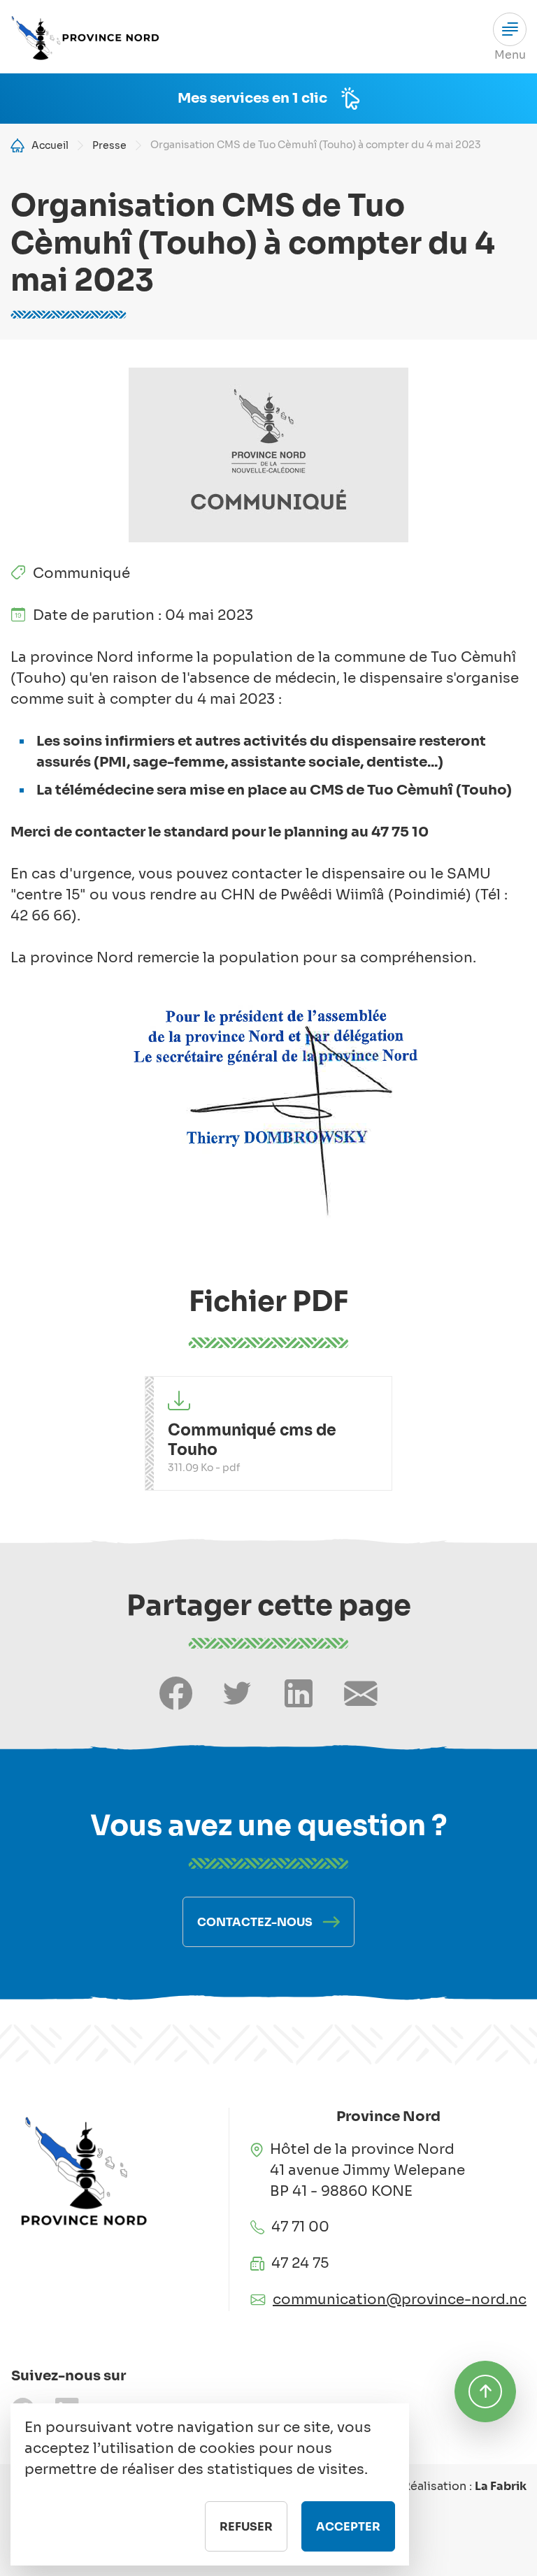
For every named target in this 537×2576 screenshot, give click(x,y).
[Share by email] (361, 1694)
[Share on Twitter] (237, 1694)
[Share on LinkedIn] (299, 1694)
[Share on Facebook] (176, 1694)
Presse (109, 145)
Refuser (246, 2527)
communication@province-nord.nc (400, 2300)
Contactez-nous (255, 1922)
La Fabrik (501, 2486)
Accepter (348, 2527)
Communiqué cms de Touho (252, 1440)
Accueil (50, 145)
